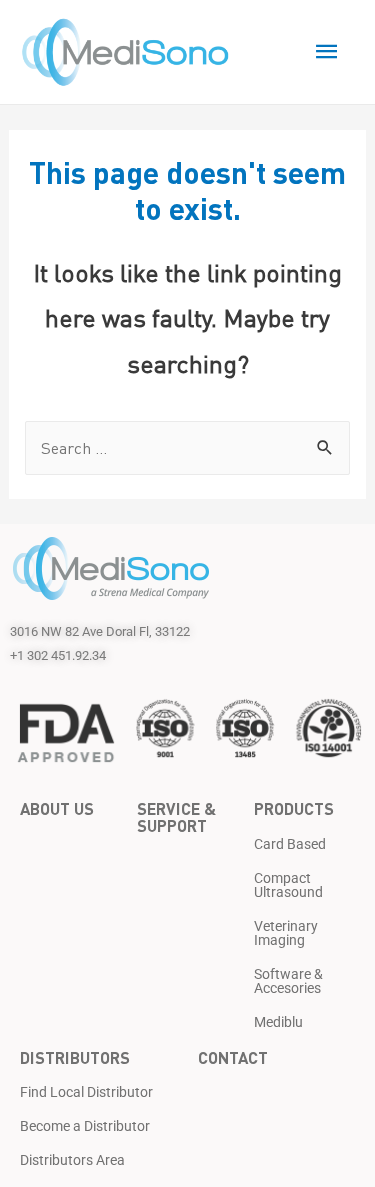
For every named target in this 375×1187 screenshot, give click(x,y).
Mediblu (278, 1022)
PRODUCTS (294, 808)
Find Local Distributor (86, 1092)
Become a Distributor (85, 1126)
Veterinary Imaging (286, 933)
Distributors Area (72, 1160)
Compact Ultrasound (288, 885)
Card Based (290, 844)
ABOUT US (57, 808)
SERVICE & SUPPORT (176, 816)
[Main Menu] (327, 52)
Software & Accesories (288, 981)
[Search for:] (187, 448)
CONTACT (233, 1057)
